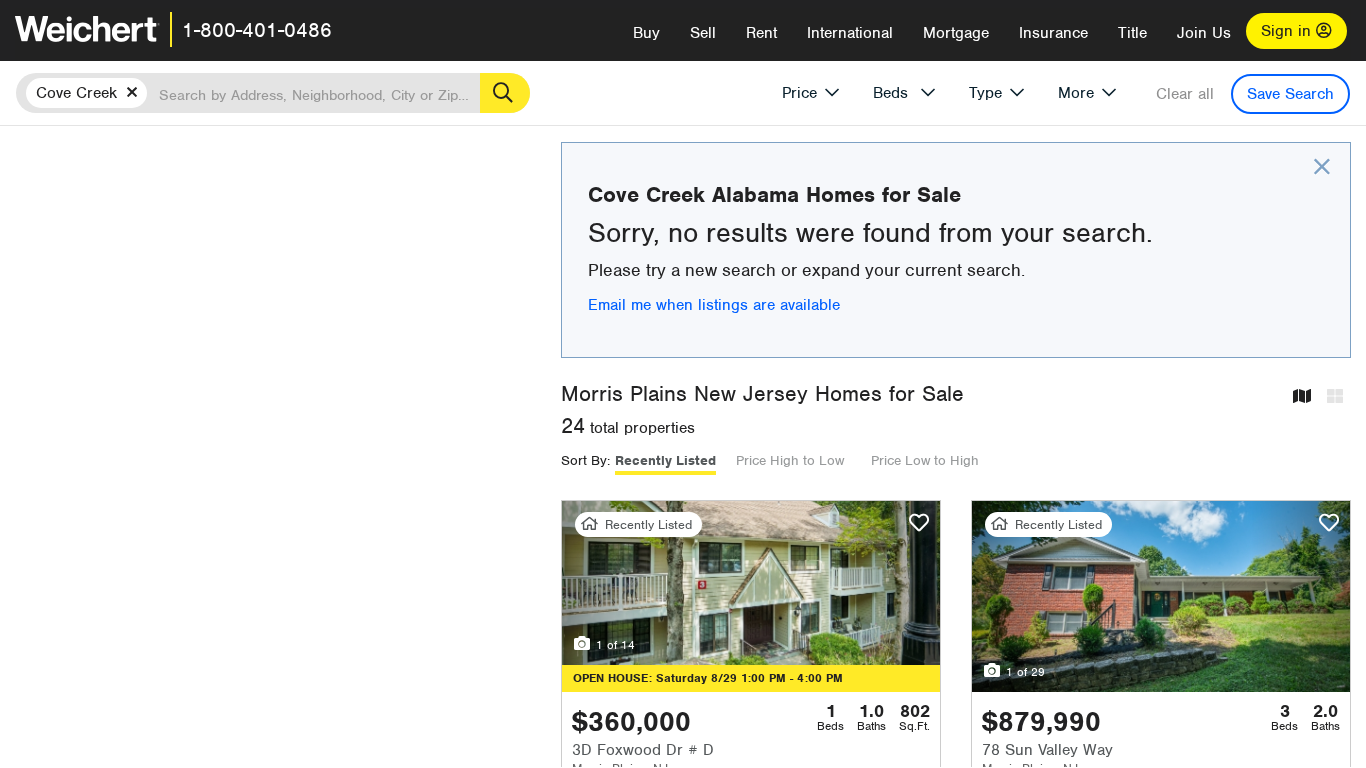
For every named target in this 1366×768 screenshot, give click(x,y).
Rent (761, 33)
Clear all (1185, 94)
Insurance (1053, 33)
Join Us (1204, 33)
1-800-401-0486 (257, 30)
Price (799, 93)
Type (985, 93)
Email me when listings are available (714, 305)
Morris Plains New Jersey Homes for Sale (762, 393)
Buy (646, 33)
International (850, 33)
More (1076, 93)
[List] (1335, 397)
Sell (703, 33)
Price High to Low (790, 460)
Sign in (1288, 31)
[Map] (1302, 397)
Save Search (1290, 94)
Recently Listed (665, 460)
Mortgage (956, 33)
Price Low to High (925, 460)
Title (1132, 33)
